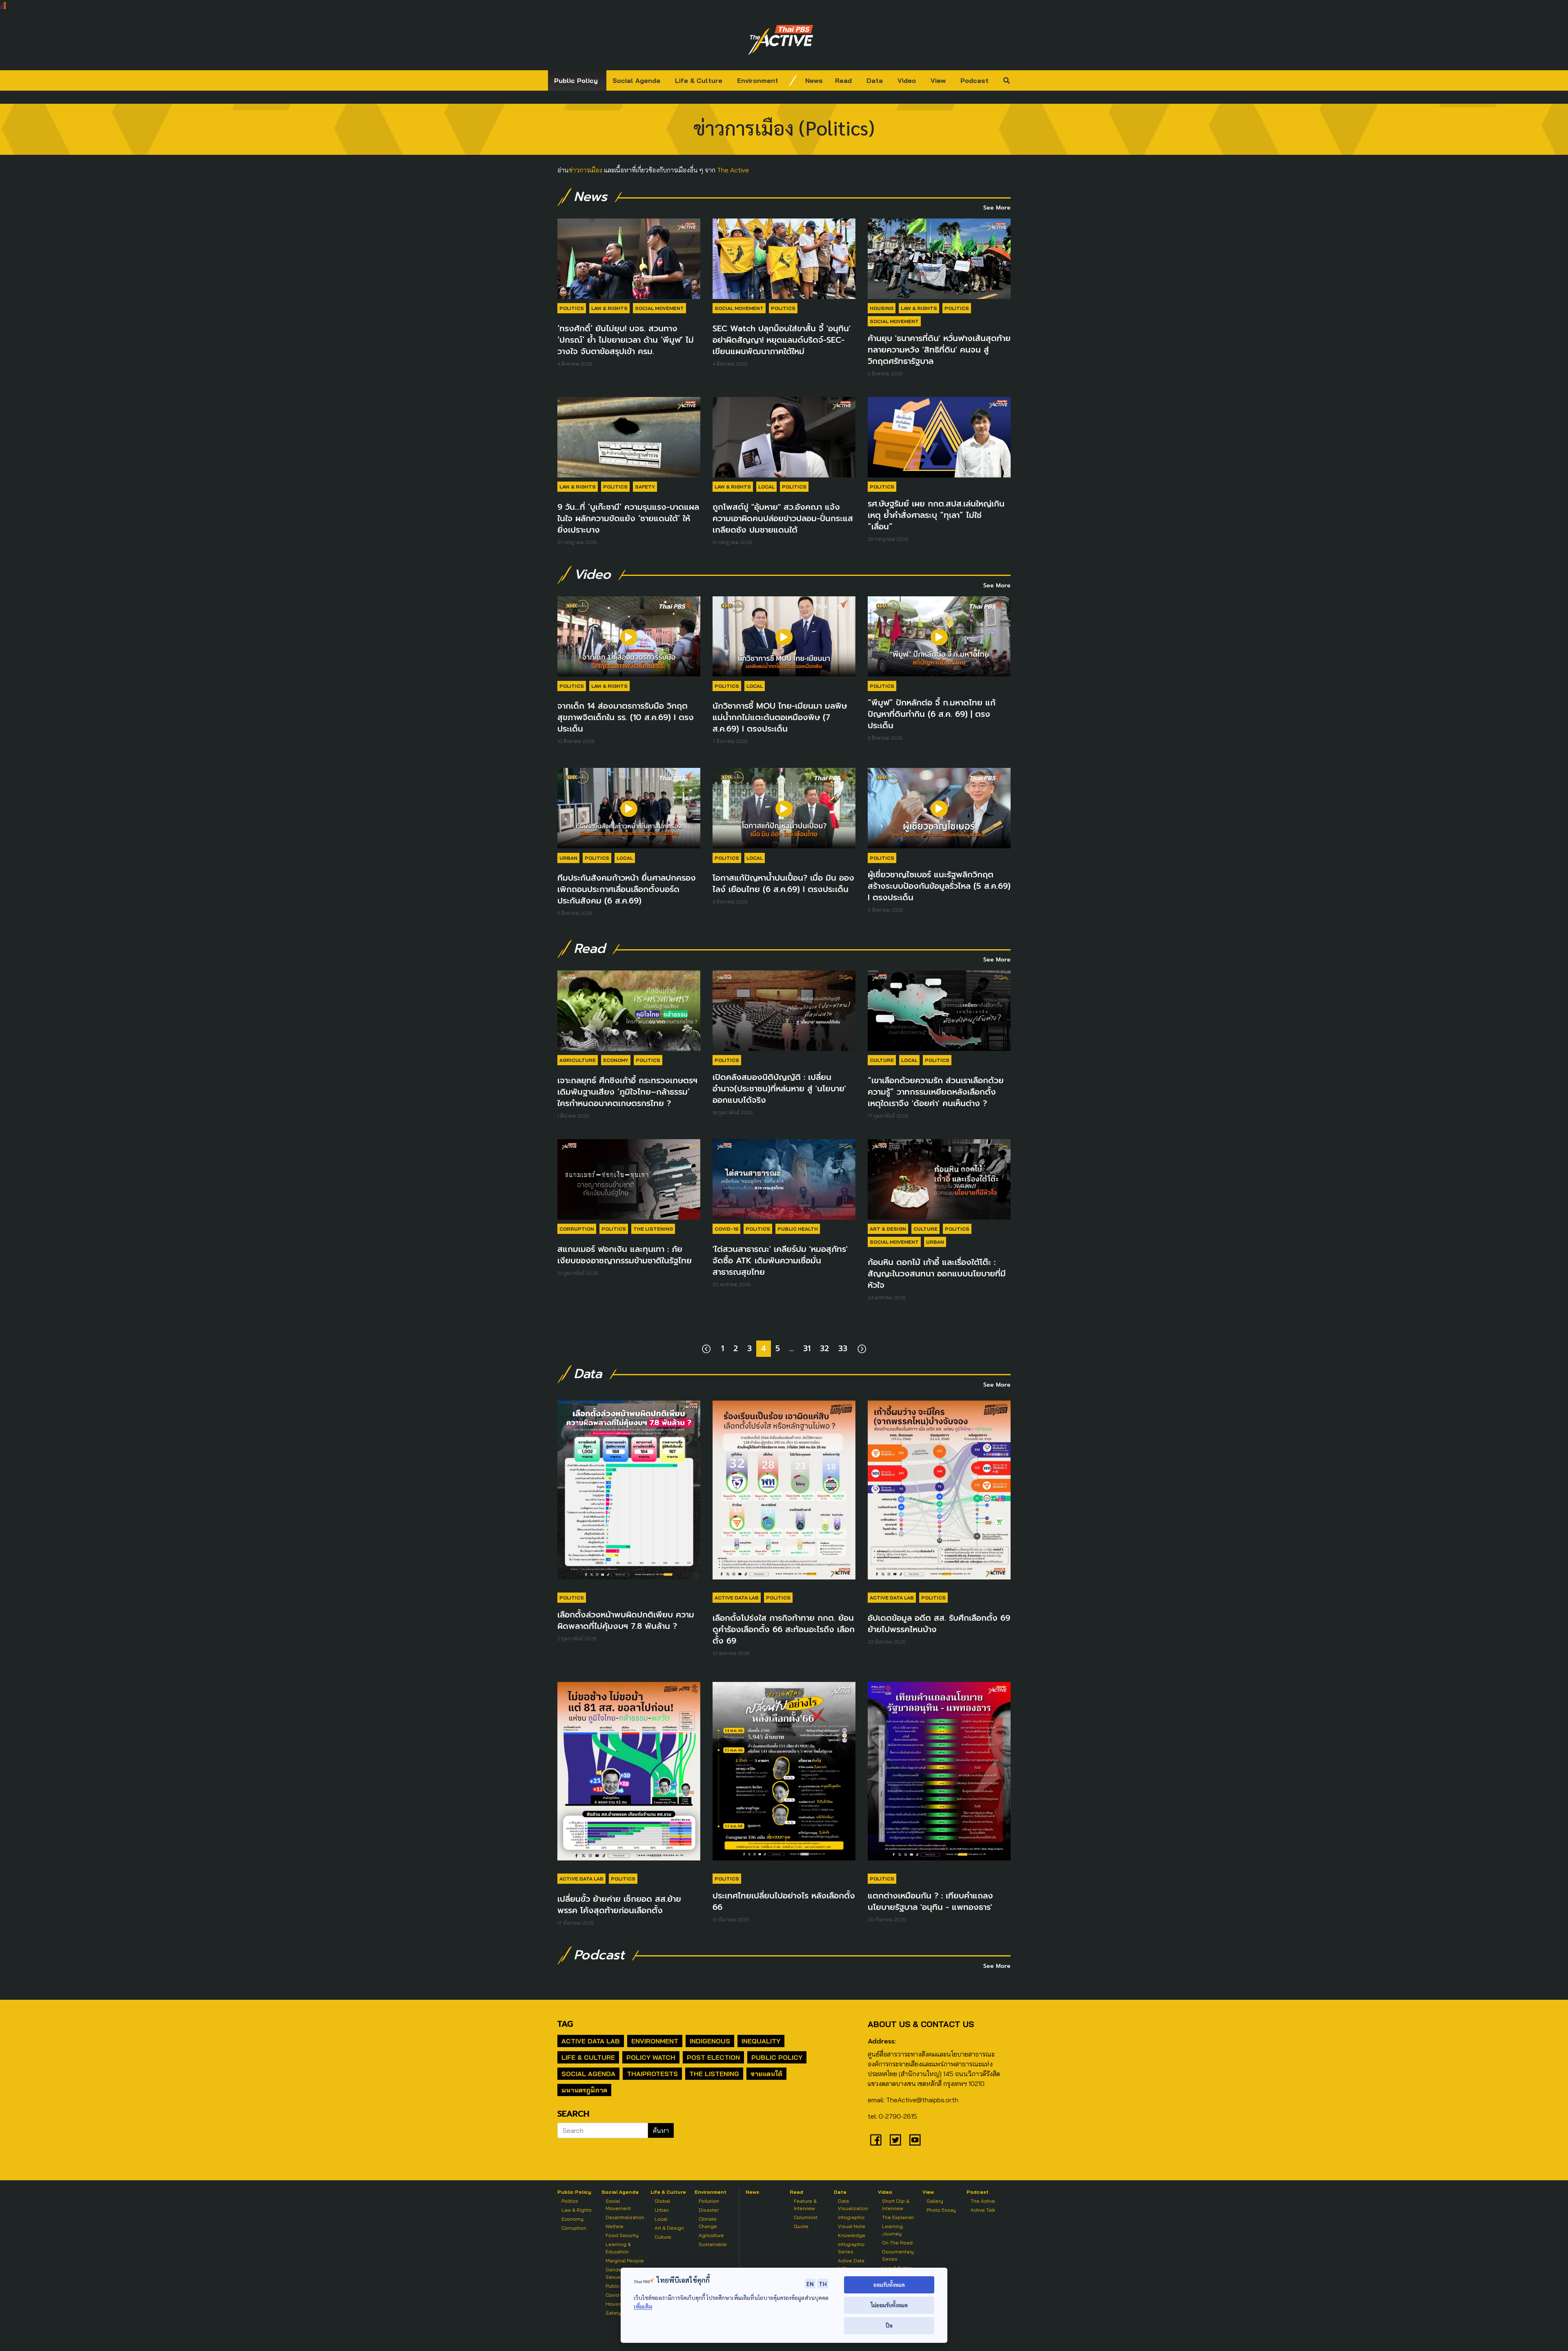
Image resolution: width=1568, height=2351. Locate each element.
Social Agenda (636, 80)
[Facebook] (876, 2140)
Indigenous (710, 2041)
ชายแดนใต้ (766, 2074)
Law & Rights (609, 308)
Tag (565, 2024)
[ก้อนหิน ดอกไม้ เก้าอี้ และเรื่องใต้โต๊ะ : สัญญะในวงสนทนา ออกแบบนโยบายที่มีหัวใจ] (939, 1179)
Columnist (806, 2217)
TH (823, 2284)
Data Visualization (853, 2205)
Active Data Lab (737, 1598)
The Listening (653, 1229)
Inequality (761, 2041)
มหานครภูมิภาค (584, 2090)
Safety (645, 487)
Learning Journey (892, 2230)
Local (766, 487)
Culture (882, 1060)
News (814, 80)
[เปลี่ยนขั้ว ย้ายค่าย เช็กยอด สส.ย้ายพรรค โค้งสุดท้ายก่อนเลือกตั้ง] (629, 1775)
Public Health (798, 1229)
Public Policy (576, 80)
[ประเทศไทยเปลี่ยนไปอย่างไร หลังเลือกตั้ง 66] (784, 1775)
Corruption (577, 1229)
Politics (572, 308)
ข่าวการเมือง (586, 170)
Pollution (709, 2201)
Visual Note (852, 2226)
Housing (882, 308)
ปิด (889, 2325)
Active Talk (983, 2210)
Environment (758, 80)
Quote (801, 2226)
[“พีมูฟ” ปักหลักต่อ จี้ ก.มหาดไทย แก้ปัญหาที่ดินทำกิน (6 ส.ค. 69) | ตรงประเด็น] (939, 637)
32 (824, 1348)
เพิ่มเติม (643, 2306)
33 (843, 1348)
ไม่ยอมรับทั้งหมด (889, 2305)
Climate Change (708, 2223)
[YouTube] (915, 2140)
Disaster (709, 2210)
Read (843, 80)
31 (807, 1348)
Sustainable (713, 2244)
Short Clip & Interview (896, 2205)
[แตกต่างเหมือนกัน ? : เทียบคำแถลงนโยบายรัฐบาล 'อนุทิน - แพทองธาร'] (939, 1775)
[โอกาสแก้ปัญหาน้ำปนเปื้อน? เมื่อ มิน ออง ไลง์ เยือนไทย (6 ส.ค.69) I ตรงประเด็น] (784, 808)
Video (907, 80)
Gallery (935, 2201)
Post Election (713, 2057)
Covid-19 (726, 1229)
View (938, 80)
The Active (733, 170)
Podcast (974, 80)
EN (810, 2284)
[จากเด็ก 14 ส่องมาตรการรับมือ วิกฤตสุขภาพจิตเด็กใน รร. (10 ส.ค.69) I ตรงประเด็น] (629, 637)
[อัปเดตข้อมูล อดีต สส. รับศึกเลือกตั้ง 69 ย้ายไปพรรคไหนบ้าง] (939, 1494)
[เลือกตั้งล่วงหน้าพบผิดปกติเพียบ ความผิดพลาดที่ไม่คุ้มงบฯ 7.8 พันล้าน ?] (629, 1494)
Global (662, 2201)
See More (997, 208)
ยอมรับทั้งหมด (889, 2285)
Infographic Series (851, 2248)
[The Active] (781, 40)
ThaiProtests (652, 2074)
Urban (568, 858)
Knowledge (852, 2235)
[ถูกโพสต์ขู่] (784, 437)
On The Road (897, 2243)
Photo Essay (941, 2210)
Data (875, 80)
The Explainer (898, 2217)
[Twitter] (895, 2140)
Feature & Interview (805, 2205)
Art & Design (888, 1229)
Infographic (851, 2217)
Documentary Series (898, 2255)
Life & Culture (699, 80)
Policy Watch (651, 2057)
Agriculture (578, 1060)
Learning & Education (618, 2248)
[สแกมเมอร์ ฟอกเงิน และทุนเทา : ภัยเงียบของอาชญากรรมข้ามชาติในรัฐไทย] (629, 1179)
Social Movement (659, 308)
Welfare (615, 2226)
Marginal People (625, 2261)
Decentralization (625, 2217)
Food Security (622, 2235)
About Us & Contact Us (921, 2024)
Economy (616, 1060)
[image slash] (793, 80)
